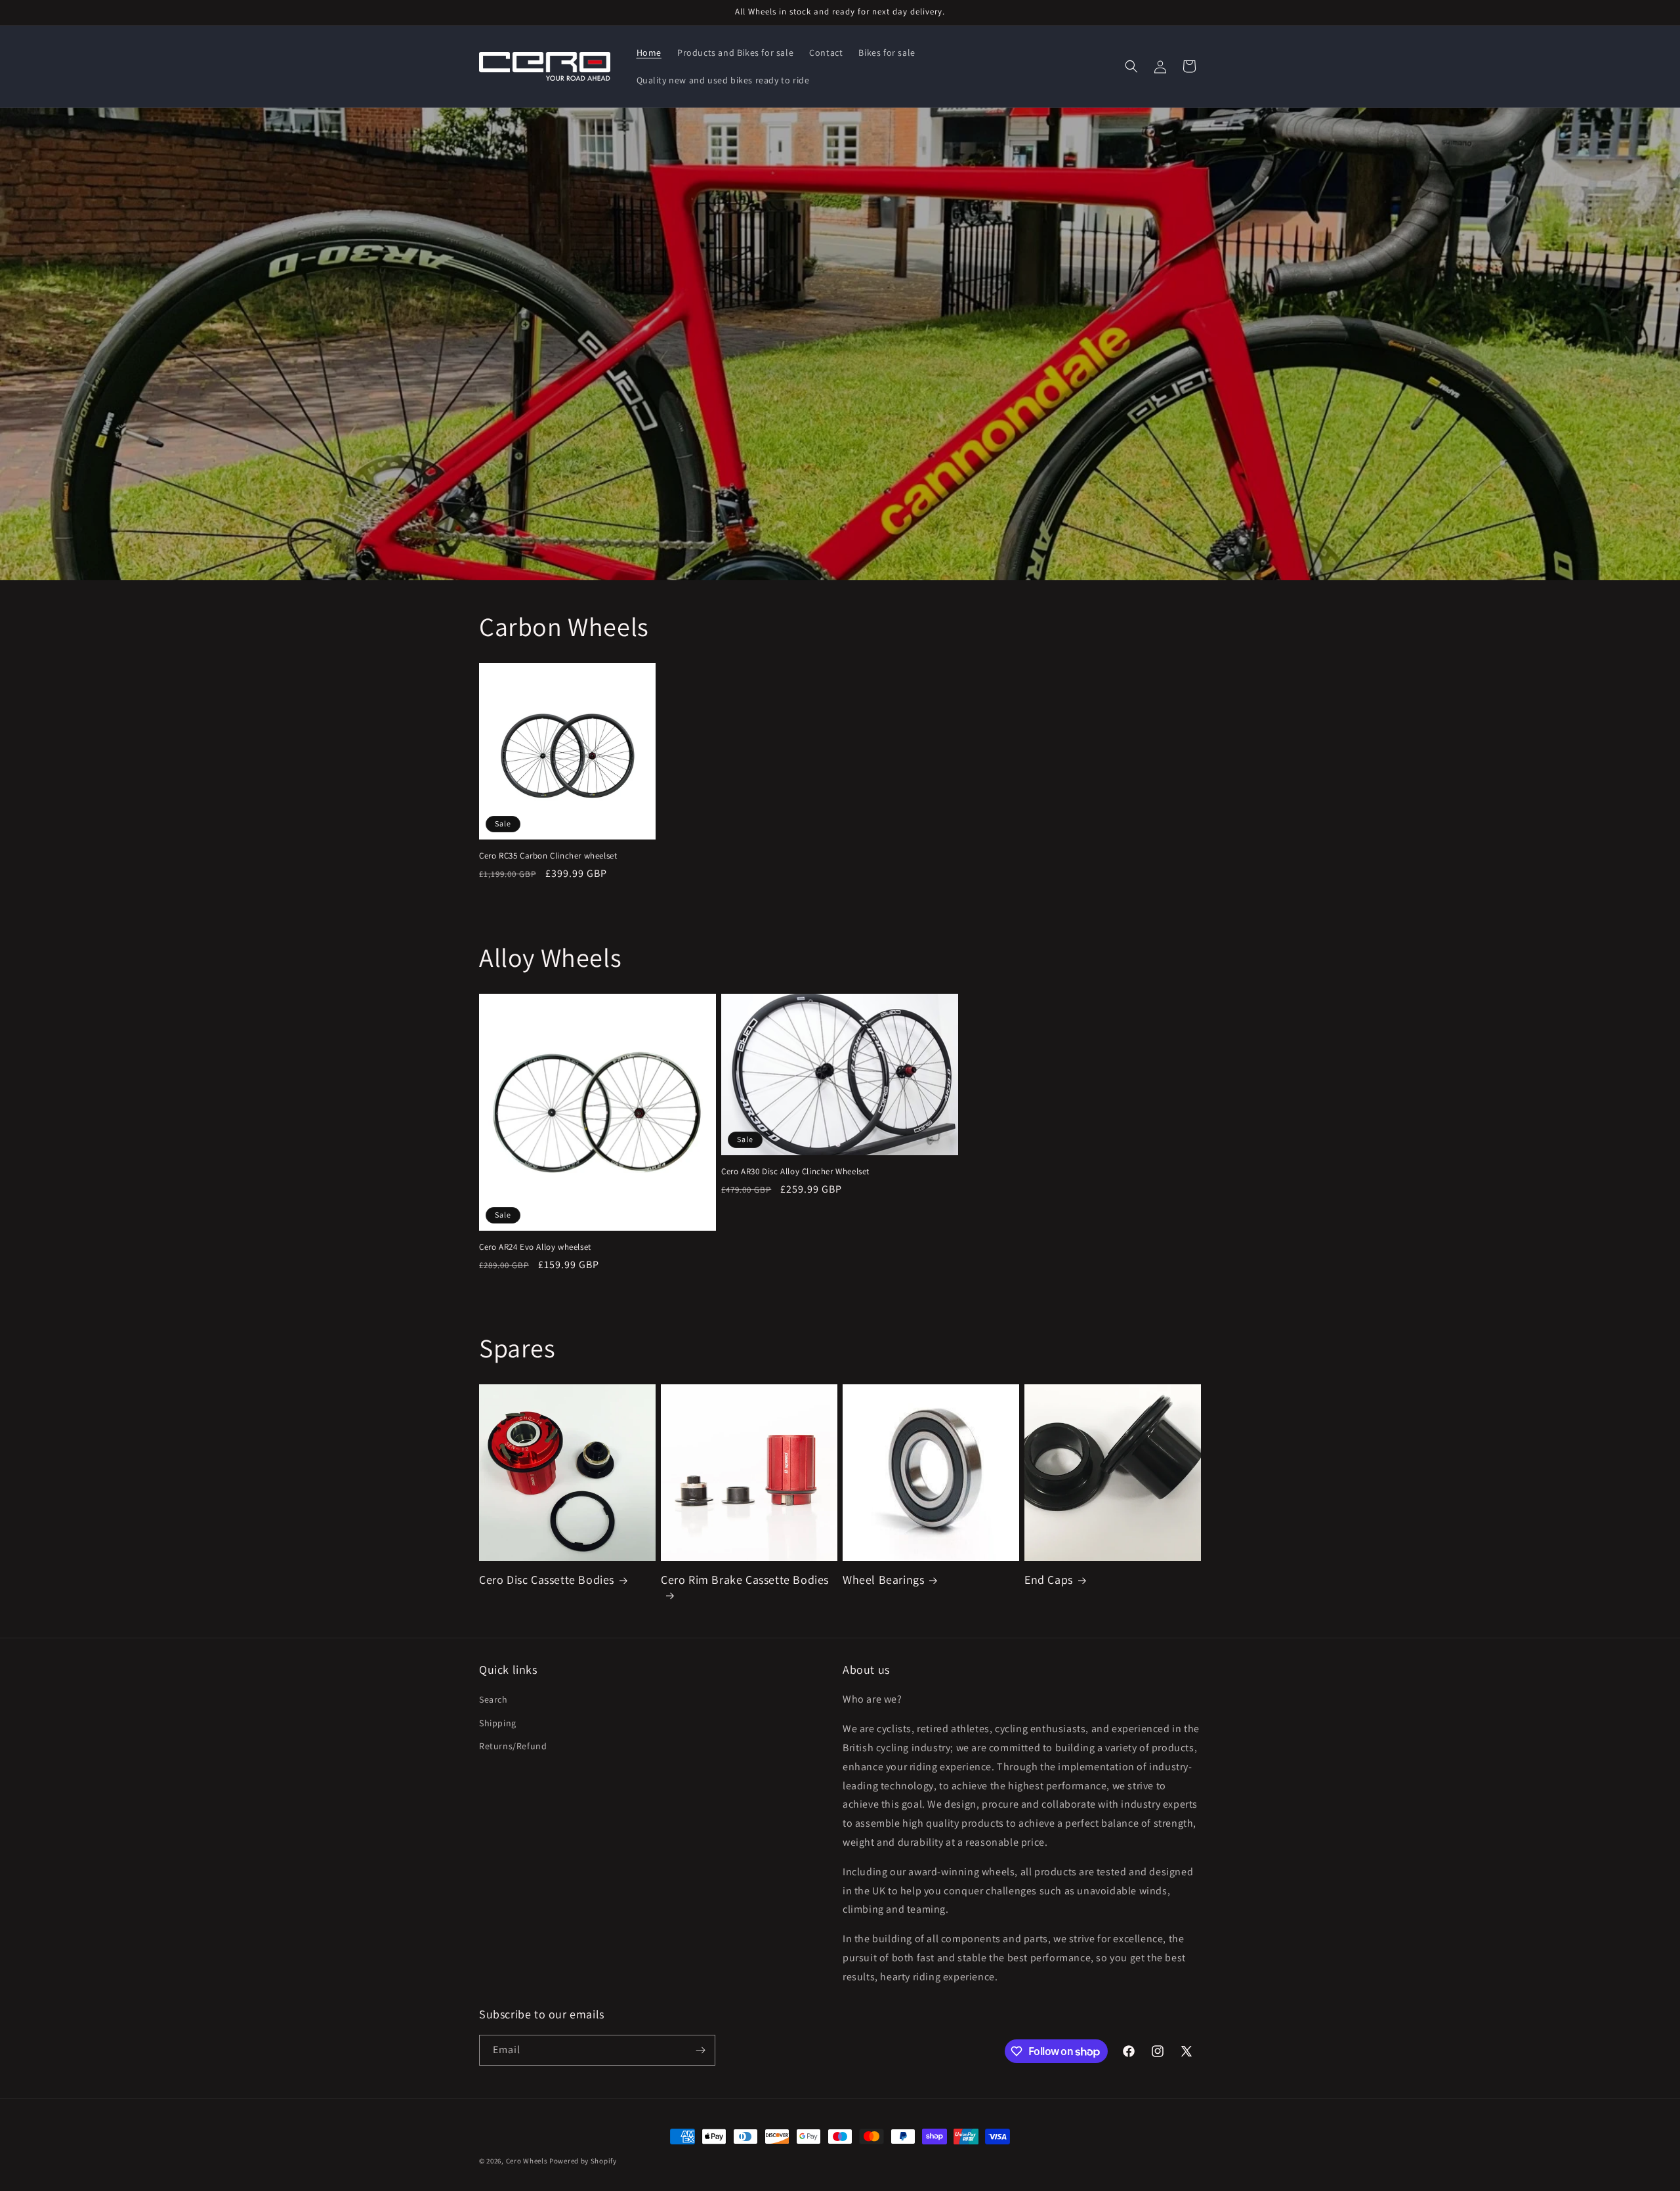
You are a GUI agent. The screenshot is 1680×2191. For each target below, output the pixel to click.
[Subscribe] (700, 2050)
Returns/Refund (513, 1746)
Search (493, 1699)
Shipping (498, 1723)
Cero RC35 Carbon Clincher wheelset (548, 856)
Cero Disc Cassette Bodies (547, 1580)
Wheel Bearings (883, 1580)
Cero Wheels (527, 2161)
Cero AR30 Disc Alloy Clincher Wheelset (795, 1172)
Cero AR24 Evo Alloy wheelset (535, 1247)
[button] (1131, 66)
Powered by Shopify (583, 2161)
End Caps (1049, 1580)
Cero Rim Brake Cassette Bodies (745, 1580)
